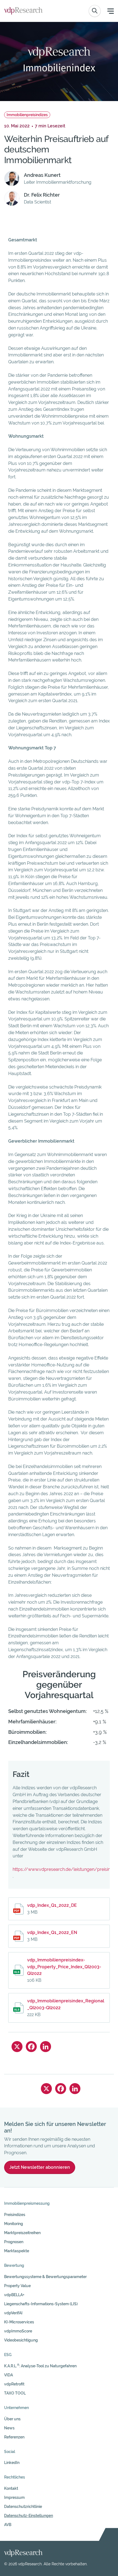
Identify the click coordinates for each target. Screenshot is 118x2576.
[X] (17, 2047)
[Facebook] (31, 2047)
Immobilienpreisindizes (27, 115)
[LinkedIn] (46, 2047)
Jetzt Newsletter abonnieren (40, 2167)
